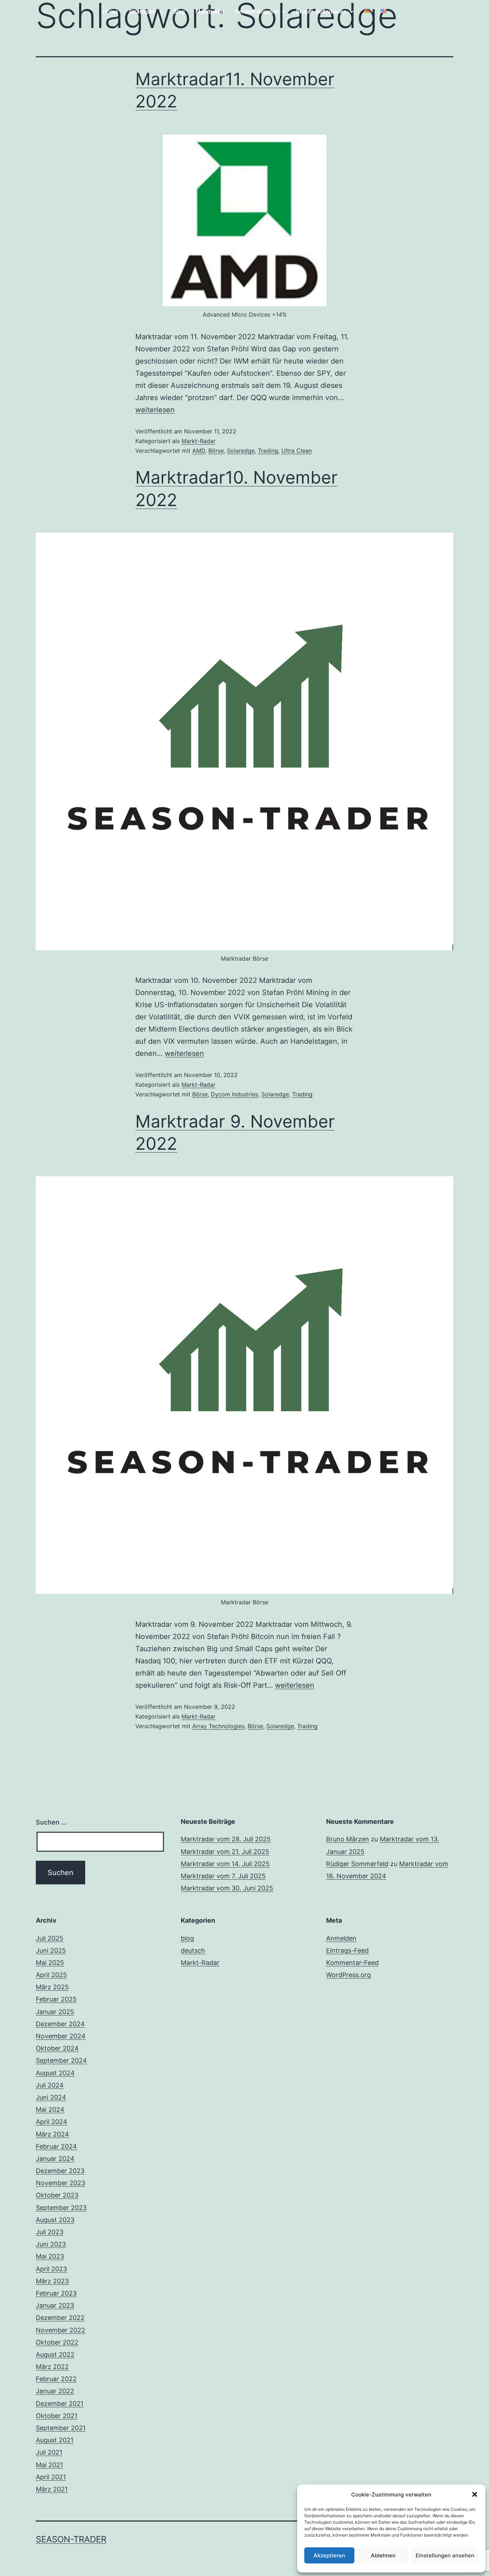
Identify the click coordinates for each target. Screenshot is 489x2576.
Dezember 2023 (60, 2171)
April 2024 (52, 2122)
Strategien (142, 12)
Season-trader (71, 2539)
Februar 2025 (56, 1999)
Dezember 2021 (60, 2404)
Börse (216, 451)
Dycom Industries (234, 1094)
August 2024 (55, 2073)
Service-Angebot (257, 12)
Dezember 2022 (60, 2318)
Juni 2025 (51, 1950)
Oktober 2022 (57, 2342)
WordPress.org (348, 1975)
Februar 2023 (56, 2293)
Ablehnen (383, 2555)
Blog (179, 12)
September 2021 (61, 2428)
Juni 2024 (51, 2097)
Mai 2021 (49, 2465)
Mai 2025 (50, 1963)
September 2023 (61, 2208)
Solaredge (241, 451)
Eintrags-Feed (347, 1950)
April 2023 (51, 2269)
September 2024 (61, 2060)
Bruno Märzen (348, 1839)
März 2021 (52, 2489)
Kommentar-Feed (352, 1963)
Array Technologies (218, 1726)
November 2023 (60, 2183)
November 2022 (60, 2330)
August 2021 (55, 2440)
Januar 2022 (55, 2391)
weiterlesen (155, 410)
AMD (199, 451)
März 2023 (52, 2281)
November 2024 (61, 2036)
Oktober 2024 (57, 2048)
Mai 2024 (50, 2109)
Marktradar (210, 12)
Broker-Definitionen (321, 12)
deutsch (193, 1950)
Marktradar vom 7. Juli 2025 (223, 1876)
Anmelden (341, 1938)
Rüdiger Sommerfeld (357, 1864)
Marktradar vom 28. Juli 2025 (226, 1839)
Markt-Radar (198, 441)
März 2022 (52, 2367)
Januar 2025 (55, 2012)
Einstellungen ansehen (445, 2555)
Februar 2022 (56, 2379)
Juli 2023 (50, 2232)
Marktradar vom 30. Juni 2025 (227, 1888)
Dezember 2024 (60, 2024)
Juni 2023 (51, 2244)
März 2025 (52, 1987)
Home (110, 12)
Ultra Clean (297, 451)
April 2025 (51, 1975)
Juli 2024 (50, 2085)
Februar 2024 (56, 2146)
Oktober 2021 (57, 2416)
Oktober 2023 (57, 2195)
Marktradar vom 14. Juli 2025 (225, 1864)
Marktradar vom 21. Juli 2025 (225, 1852)
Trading (268, 451)
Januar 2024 (55, 2159)
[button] (475, 2494)
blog (187, 1938)
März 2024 (52, 2134)
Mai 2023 (50, 2256)
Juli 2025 (50, 1938)
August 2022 (55, 2354)
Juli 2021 (49, 2452)
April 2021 (51, 2477)
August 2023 (55, 2220)
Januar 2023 (55, 2305)
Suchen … (51, 1822)
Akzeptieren (329, 2555)
